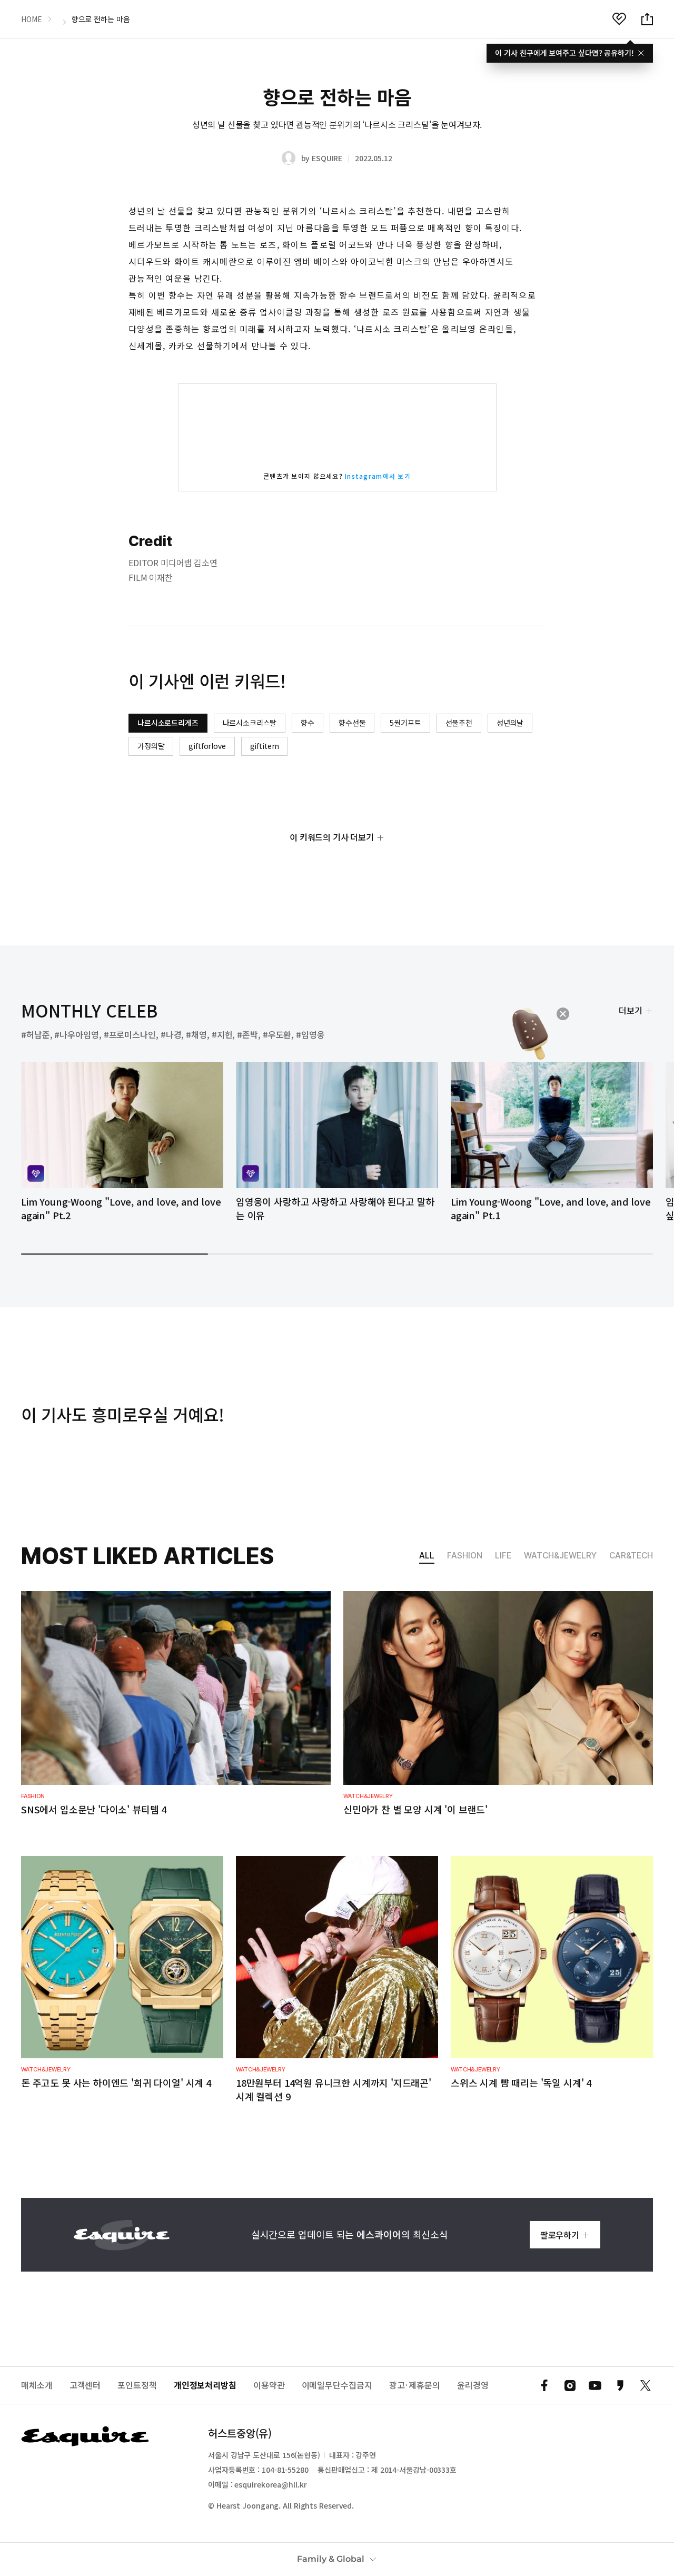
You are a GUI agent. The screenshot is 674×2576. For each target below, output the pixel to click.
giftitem (265, 746)
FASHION (465, 1556)
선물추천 (459, 723)
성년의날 (510, 723)
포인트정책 (137, 2385)
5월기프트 (405, 723)
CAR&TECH (631, 1556)
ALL (427, 1556)
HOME (32, 19)
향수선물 (352, 723)
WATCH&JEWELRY (560, 1556)
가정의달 (151, 746)
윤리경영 (473, 2385)
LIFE (503, 1556)
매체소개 (37, 2385)
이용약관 (269, 2385)
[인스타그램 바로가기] (570, 2385)
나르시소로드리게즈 (168, 723)
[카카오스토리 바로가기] (620, 2385)
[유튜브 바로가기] (595, 2385)
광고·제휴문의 (415, 2385)
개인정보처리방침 (205, 2385)
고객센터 (85, 2385)
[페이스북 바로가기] (544, 2385)
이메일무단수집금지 (337, 2385)
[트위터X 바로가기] (646, 2385)
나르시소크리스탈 (250, 723)
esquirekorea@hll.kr (270, 2484)
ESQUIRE (327, 158)
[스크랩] (619, 19)
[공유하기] (647, 19)
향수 (308, 723)
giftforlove (207, 746)
